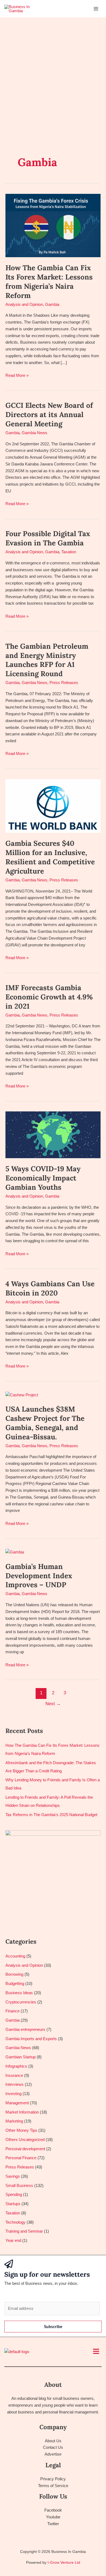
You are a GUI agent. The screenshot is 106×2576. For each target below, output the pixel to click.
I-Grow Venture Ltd (64, 2562)
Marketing (14, 2121)
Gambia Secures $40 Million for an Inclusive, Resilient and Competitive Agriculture (50, 857)
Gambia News (35, 433)
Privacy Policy (53, 2479)
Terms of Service (53, 2486)
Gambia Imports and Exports (31, 2039)
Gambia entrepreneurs (25, 2029)
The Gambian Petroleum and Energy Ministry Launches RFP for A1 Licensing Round (47, 660)
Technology (15, 2222)
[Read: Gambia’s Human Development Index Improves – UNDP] (15, 1552)
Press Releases (64, 683)
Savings (13, 2176)
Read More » (17, 375)
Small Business (19, 2185)
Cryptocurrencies (21, 2002)
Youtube (53, 2517)
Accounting (15, 1956)
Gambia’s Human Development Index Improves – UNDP (39, 1576)
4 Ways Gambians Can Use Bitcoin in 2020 (50, 1288)
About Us (53, 2441)
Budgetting (15, 1983)
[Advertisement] (53, 73)
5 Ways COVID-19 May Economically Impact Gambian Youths (43, 1178)
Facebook (53, 2510)
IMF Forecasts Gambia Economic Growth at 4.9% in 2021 (49, 997)
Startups (13, 2204)
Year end (13, 2240)
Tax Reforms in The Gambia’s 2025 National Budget (51, 1815)
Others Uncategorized (25, 2140)
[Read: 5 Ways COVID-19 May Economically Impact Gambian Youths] (53, 1134)
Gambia (52, 304)
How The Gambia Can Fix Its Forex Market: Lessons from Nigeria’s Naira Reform (49, 281)
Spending (14, 2194)
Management (17, 2103)
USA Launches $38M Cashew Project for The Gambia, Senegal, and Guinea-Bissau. (45, 1423)
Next (53, 1704)
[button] (96, 2352)
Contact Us (53, 2447)
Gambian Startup (21, 2057)
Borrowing (14, 1974)
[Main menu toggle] (96, 9)
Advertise (53, 2454)
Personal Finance (21, 2158)
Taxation (69, 552)
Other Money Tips (21, 2130)
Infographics (16, 2066)
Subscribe (53, 2326)
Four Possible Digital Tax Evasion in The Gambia (48, 538)
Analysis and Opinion (24, 304)
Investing (13, 2094)
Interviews (15, 2084)
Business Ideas (19, 1993)
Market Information (22, 2112)
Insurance (14, 2075)
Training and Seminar (24, 2231)
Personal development (25, 2149)
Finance (13, 2011)
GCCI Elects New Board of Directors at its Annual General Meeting (49, 414)
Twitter (53, 2524)
